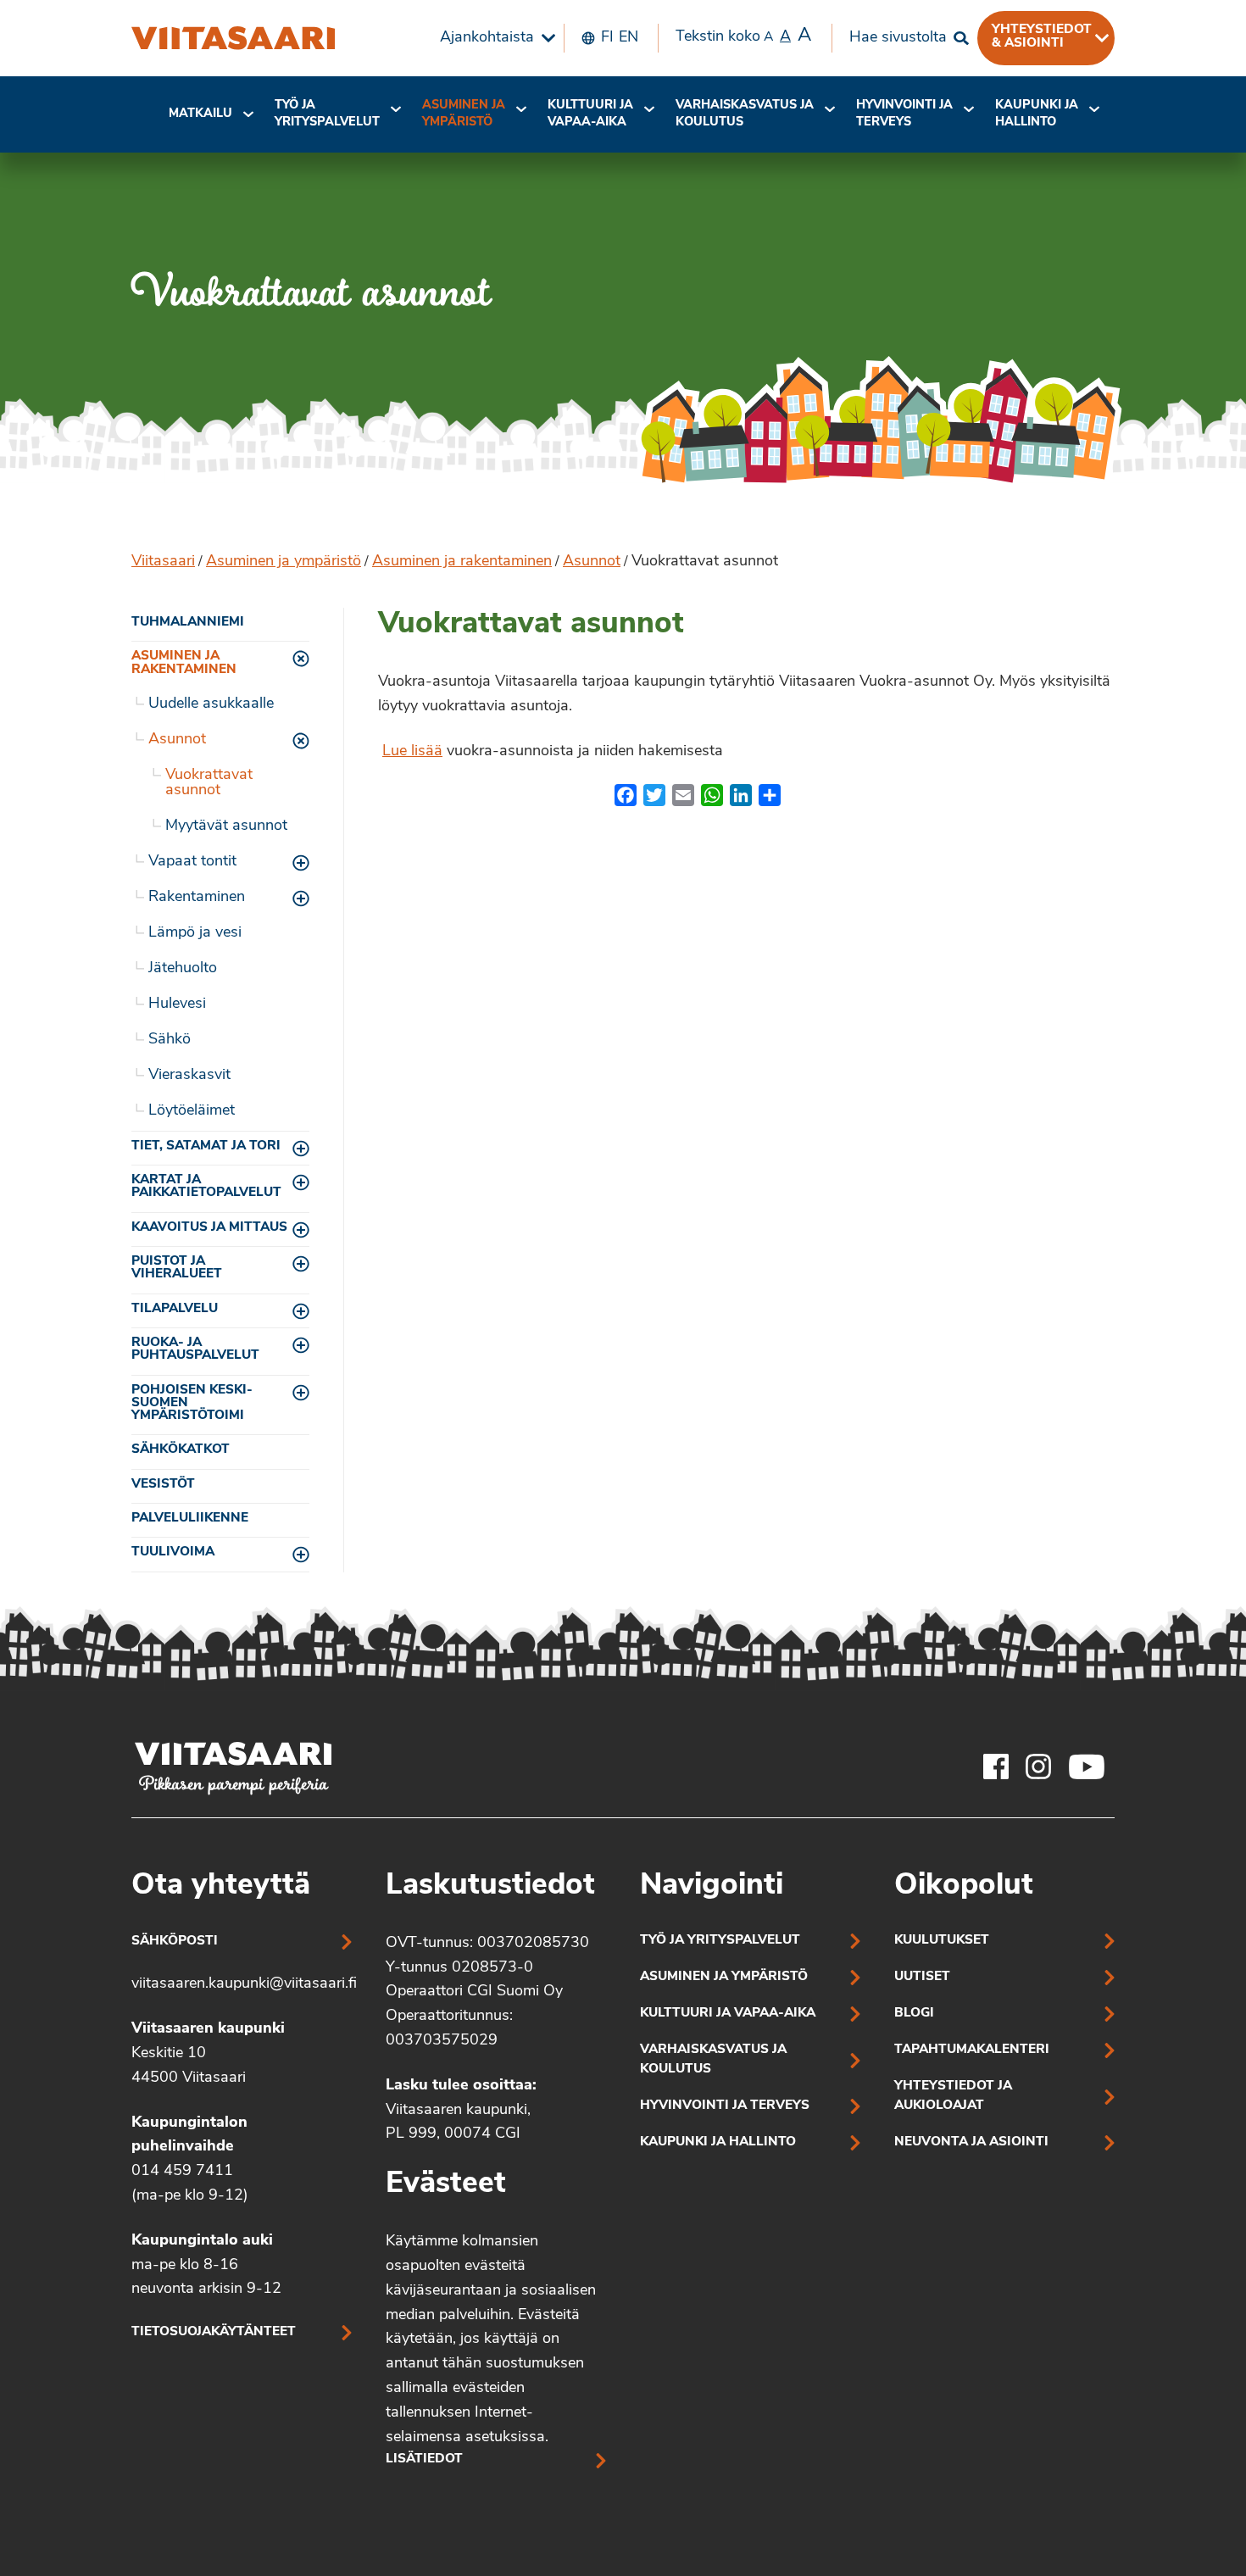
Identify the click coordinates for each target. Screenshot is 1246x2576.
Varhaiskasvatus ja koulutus (745, 114)
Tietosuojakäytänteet (214, 2332)
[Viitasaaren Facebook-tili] (996, 1766)
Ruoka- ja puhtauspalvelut (195, 1349)
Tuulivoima (173, 1552)
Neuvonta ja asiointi (971, 2142)
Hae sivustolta (898, 38)
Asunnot (592, 562)
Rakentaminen (197, 898)
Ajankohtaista (487, 38)
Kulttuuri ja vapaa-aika (590, 114)
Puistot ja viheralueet (177, 1268)
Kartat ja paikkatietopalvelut (206, 1187)
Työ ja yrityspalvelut (327, 114)
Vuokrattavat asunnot (209, 783)
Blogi (914, 2014)
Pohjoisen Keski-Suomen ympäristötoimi (192, 1404)
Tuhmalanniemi (188, 623)
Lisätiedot (424, 2459)
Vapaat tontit (192, 862)
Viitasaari (163, 562)
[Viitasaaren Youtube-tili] (1087, 1766)
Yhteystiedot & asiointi (1042, 36)
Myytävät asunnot (226, 826)
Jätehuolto (183, 969)
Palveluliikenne (190, 1519)
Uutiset (922, 1977)
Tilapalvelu (175, 1309)
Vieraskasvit (189, 1076)
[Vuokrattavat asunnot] (233, 38)
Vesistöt (163, 1485)
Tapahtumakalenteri (972, 2050)
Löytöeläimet (192, 1111)
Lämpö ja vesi (195, 933)
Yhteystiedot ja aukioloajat (953, 2096)
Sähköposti (175, 1942)
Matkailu (200, 114)
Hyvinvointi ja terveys (725, 2106)
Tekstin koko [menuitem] (743, 36)
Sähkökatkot (181, 1450)
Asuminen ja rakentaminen (462, 562)
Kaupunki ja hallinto (1037, 114)
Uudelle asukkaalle (211, 704)
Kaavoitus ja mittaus (209, 1228)
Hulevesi (177, 1004)
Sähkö (170, 1040)
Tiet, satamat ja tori (206, 1146)
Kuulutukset (942, 1941)
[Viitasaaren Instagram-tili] (1038, 1766)
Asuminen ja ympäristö (464, 114)
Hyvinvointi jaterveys (904, 114)
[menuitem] (493, 38)
